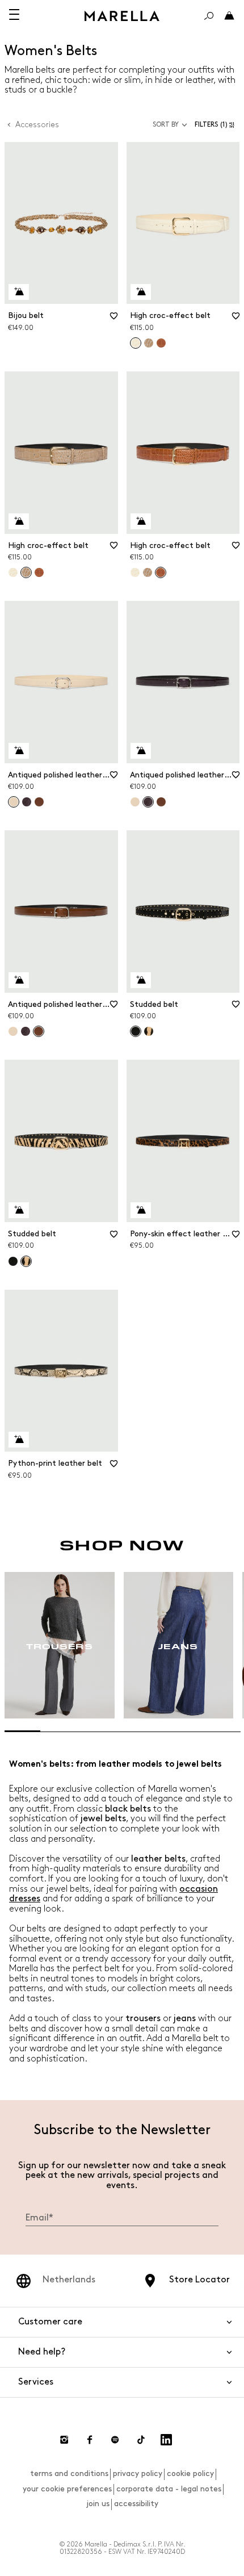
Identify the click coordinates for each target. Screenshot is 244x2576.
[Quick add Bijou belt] (19, 292)
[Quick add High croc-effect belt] (141, 292)
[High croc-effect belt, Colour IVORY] (13, 572)
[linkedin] (166, 2440)
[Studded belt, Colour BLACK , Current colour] (136, 1031)
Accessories (37, 125)
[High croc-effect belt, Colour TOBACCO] (161, 343)
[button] (217, 125)
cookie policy (190, 2473)
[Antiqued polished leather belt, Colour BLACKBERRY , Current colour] (148, 802)
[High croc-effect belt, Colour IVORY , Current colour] (136, 343)
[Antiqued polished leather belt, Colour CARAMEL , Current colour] (39, 1031)
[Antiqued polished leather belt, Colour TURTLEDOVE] (135, 802)
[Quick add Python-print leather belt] (19, 1440)
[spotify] (115, 2440)
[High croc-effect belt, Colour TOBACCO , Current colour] (161, 572)
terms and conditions (69, 2473)
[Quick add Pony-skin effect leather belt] (141, 1210)
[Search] (209, 16)
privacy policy (138, 2473)
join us (98, 2504)
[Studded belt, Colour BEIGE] (149, 1031)
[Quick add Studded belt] (141, 980)
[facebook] (90, 2440)
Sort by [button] (166, 125)
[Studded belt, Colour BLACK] (13, 1261)
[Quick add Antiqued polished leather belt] (19, 751)
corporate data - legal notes (169, 2489)
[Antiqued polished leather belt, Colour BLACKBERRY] (27, 802)
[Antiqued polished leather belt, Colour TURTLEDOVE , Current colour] (14, 802)
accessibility (136, 2504)
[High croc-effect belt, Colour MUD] (149, 343)
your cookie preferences (67, 2489)
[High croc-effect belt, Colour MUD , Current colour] (26, 572)
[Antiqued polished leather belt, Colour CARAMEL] (39, 802)
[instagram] (64, 2440)
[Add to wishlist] (114, 320)
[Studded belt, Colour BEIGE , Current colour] (26, 1261)
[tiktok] (141, 2440)
